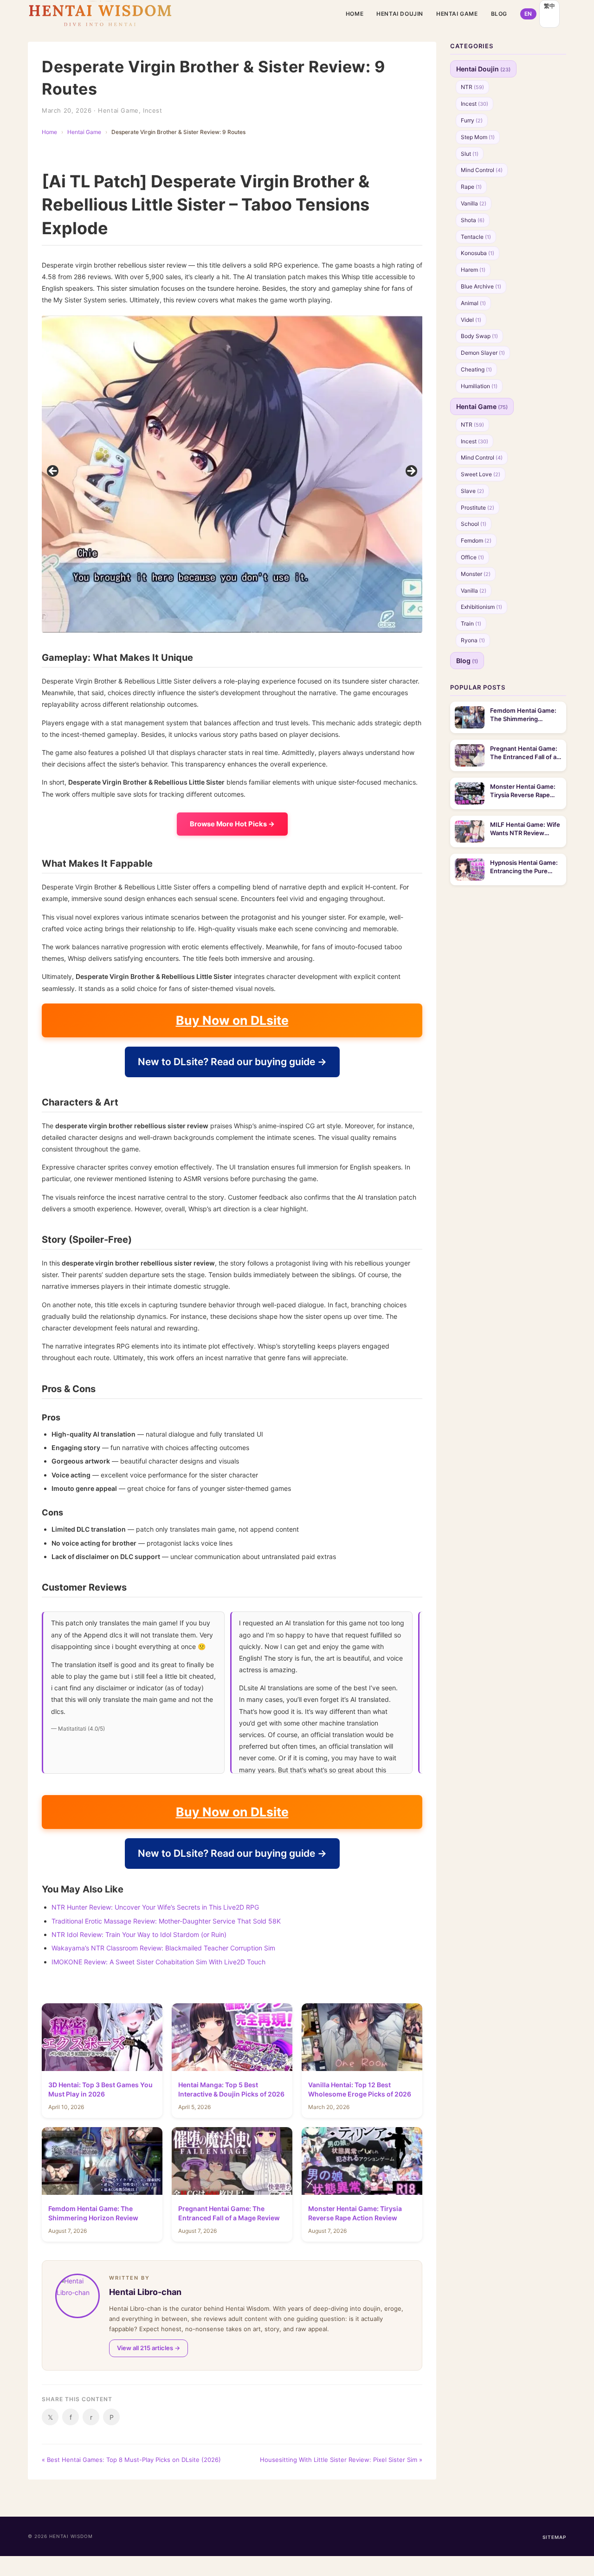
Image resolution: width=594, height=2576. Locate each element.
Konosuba (478, 253)
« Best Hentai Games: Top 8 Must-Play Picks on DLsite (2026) (131, 2460)
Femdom (476, 540)
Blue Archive (481, 286)
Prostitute (478, 508)
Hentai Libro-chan (145, 2292)
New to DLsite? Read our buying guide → (232, 1062)
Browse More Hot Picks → (232, 824)
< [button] (53, 472)
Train (471, 623)
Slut (470, 154)
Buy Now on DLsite (232, 1020)
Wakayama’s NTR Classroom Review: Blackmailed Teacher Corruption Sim (163, 1948)
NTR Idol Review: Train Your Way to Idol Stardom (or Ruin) (139, 1934)
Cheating (476, 369)
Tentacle (476, 237)
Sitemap (554, 2537)
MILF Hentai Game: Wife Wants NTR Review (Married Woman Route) (525, 829)
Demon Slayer (483, 353)
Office (472, 557)
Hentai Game (457, 14)
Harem (473, 270)
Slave (472, 491)
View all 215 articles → (148, 2348)
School (474, 524)
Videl (471, 320)
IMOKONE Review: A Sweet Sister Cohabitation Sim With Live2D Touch (158, 1962)
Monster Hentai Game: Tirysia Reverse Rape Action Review (523, 791)
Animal (473, 303)
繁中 (549, 6)
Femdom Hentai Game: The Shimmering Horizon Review (523, 715)
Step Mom (478, 137)
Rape (471, 187)
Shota (473, 220)
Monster (476, 574)
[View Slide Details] (256, 474)
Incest (153, 110)
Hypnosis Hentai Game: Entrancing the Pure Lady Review (524, 867)
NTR (472, 87)
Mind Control (482, 170)
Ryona (473, 640)
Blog (499, 14)
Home (355, 14)
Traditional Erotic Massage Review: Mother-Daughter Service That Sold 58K (166, 1921)
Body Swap (479, 336)
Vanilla (474, 203)
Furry (472, 120)
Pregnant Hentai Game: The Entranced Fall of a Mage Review (524, 753)
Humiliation (479, 386)
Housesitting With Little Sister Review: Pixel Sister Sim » (341, 2460)
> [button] (411, 472)
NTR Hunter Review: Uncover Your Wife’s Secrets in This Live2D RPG (155, 1907)
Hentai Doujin (400, 14)
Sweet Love (481, 474)
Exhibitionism (481, 607)
